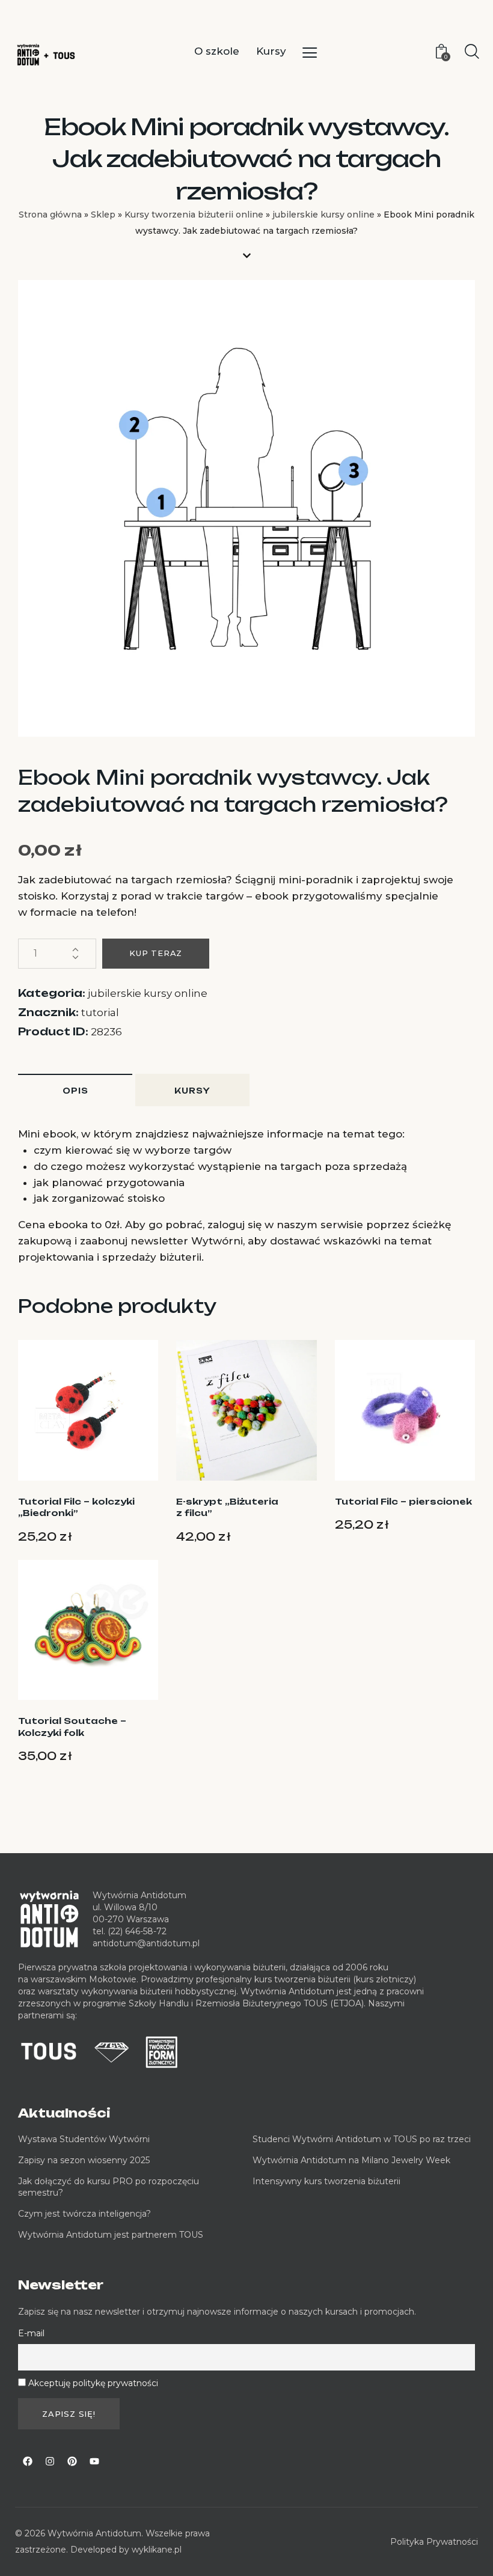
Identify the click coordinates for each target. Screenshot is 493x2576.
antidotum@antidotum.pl (146, 1943)
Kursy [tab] (192, 1091)
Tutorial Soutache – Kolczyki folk (72, 1727)
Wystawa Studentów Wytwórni (84, 2139)
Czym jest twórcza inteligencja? (84, 2214)
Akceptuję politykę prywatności (93, 2383)
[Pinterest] (72, 2461)
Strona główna (50, 215)
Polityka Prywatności (434, 2542)
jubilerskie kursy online (323, 215)
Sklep (103, 215)
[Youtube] (94, 2461)
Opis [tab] (75, 1091)
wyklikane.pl (157, 2550)
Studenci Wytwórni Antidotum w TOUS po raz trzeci (362, 2139)
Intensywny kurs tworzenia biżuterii (328, 2181)
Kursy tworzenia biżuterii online (194, 215)
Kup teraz (156, 953)
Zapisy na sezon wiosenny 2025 (84, 2160)
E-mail (31, 2333)
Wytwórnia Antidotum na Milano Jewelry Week (351, 2160)
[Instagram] (50, 2461)
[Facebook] (28, 2461)
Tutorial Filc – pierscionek (403, 1501)
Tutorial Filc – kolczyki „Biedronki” (76, 1507)
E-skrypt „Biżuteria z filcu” (227, 1507)
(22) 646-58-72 (137, 1931)
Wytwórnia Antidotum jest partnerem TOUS (111, 2235)
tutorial (100, 1012)
